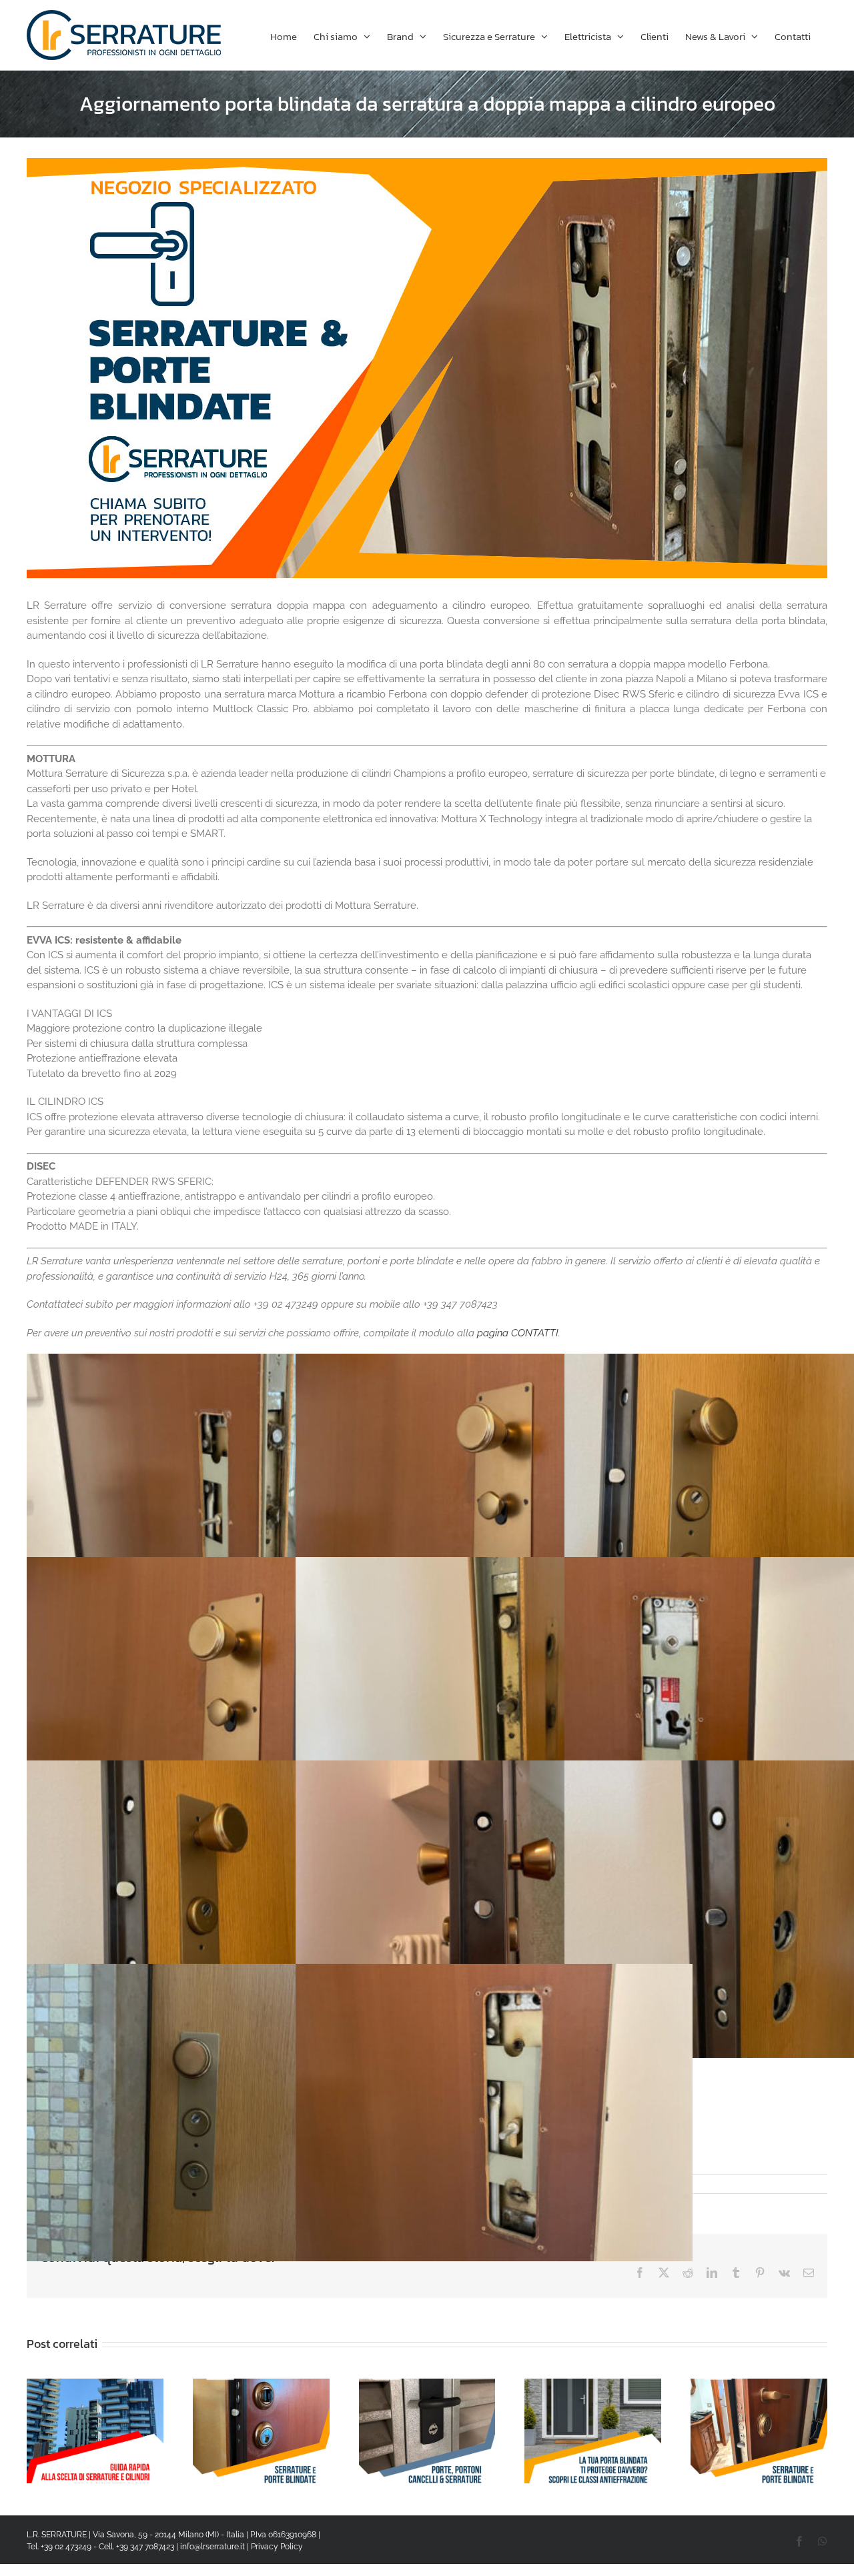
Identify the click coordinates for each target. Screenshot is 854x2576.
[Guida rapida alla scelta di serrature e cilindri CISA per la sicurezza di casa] (95, 2385)
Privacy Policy (277, 2547)
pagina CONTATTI (518, 1333)
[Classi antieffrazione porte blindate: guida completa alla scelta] (593, 2385)
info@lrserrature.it (212, 2547)
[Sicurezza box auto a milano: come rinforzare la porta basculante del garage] (427, 2385)
